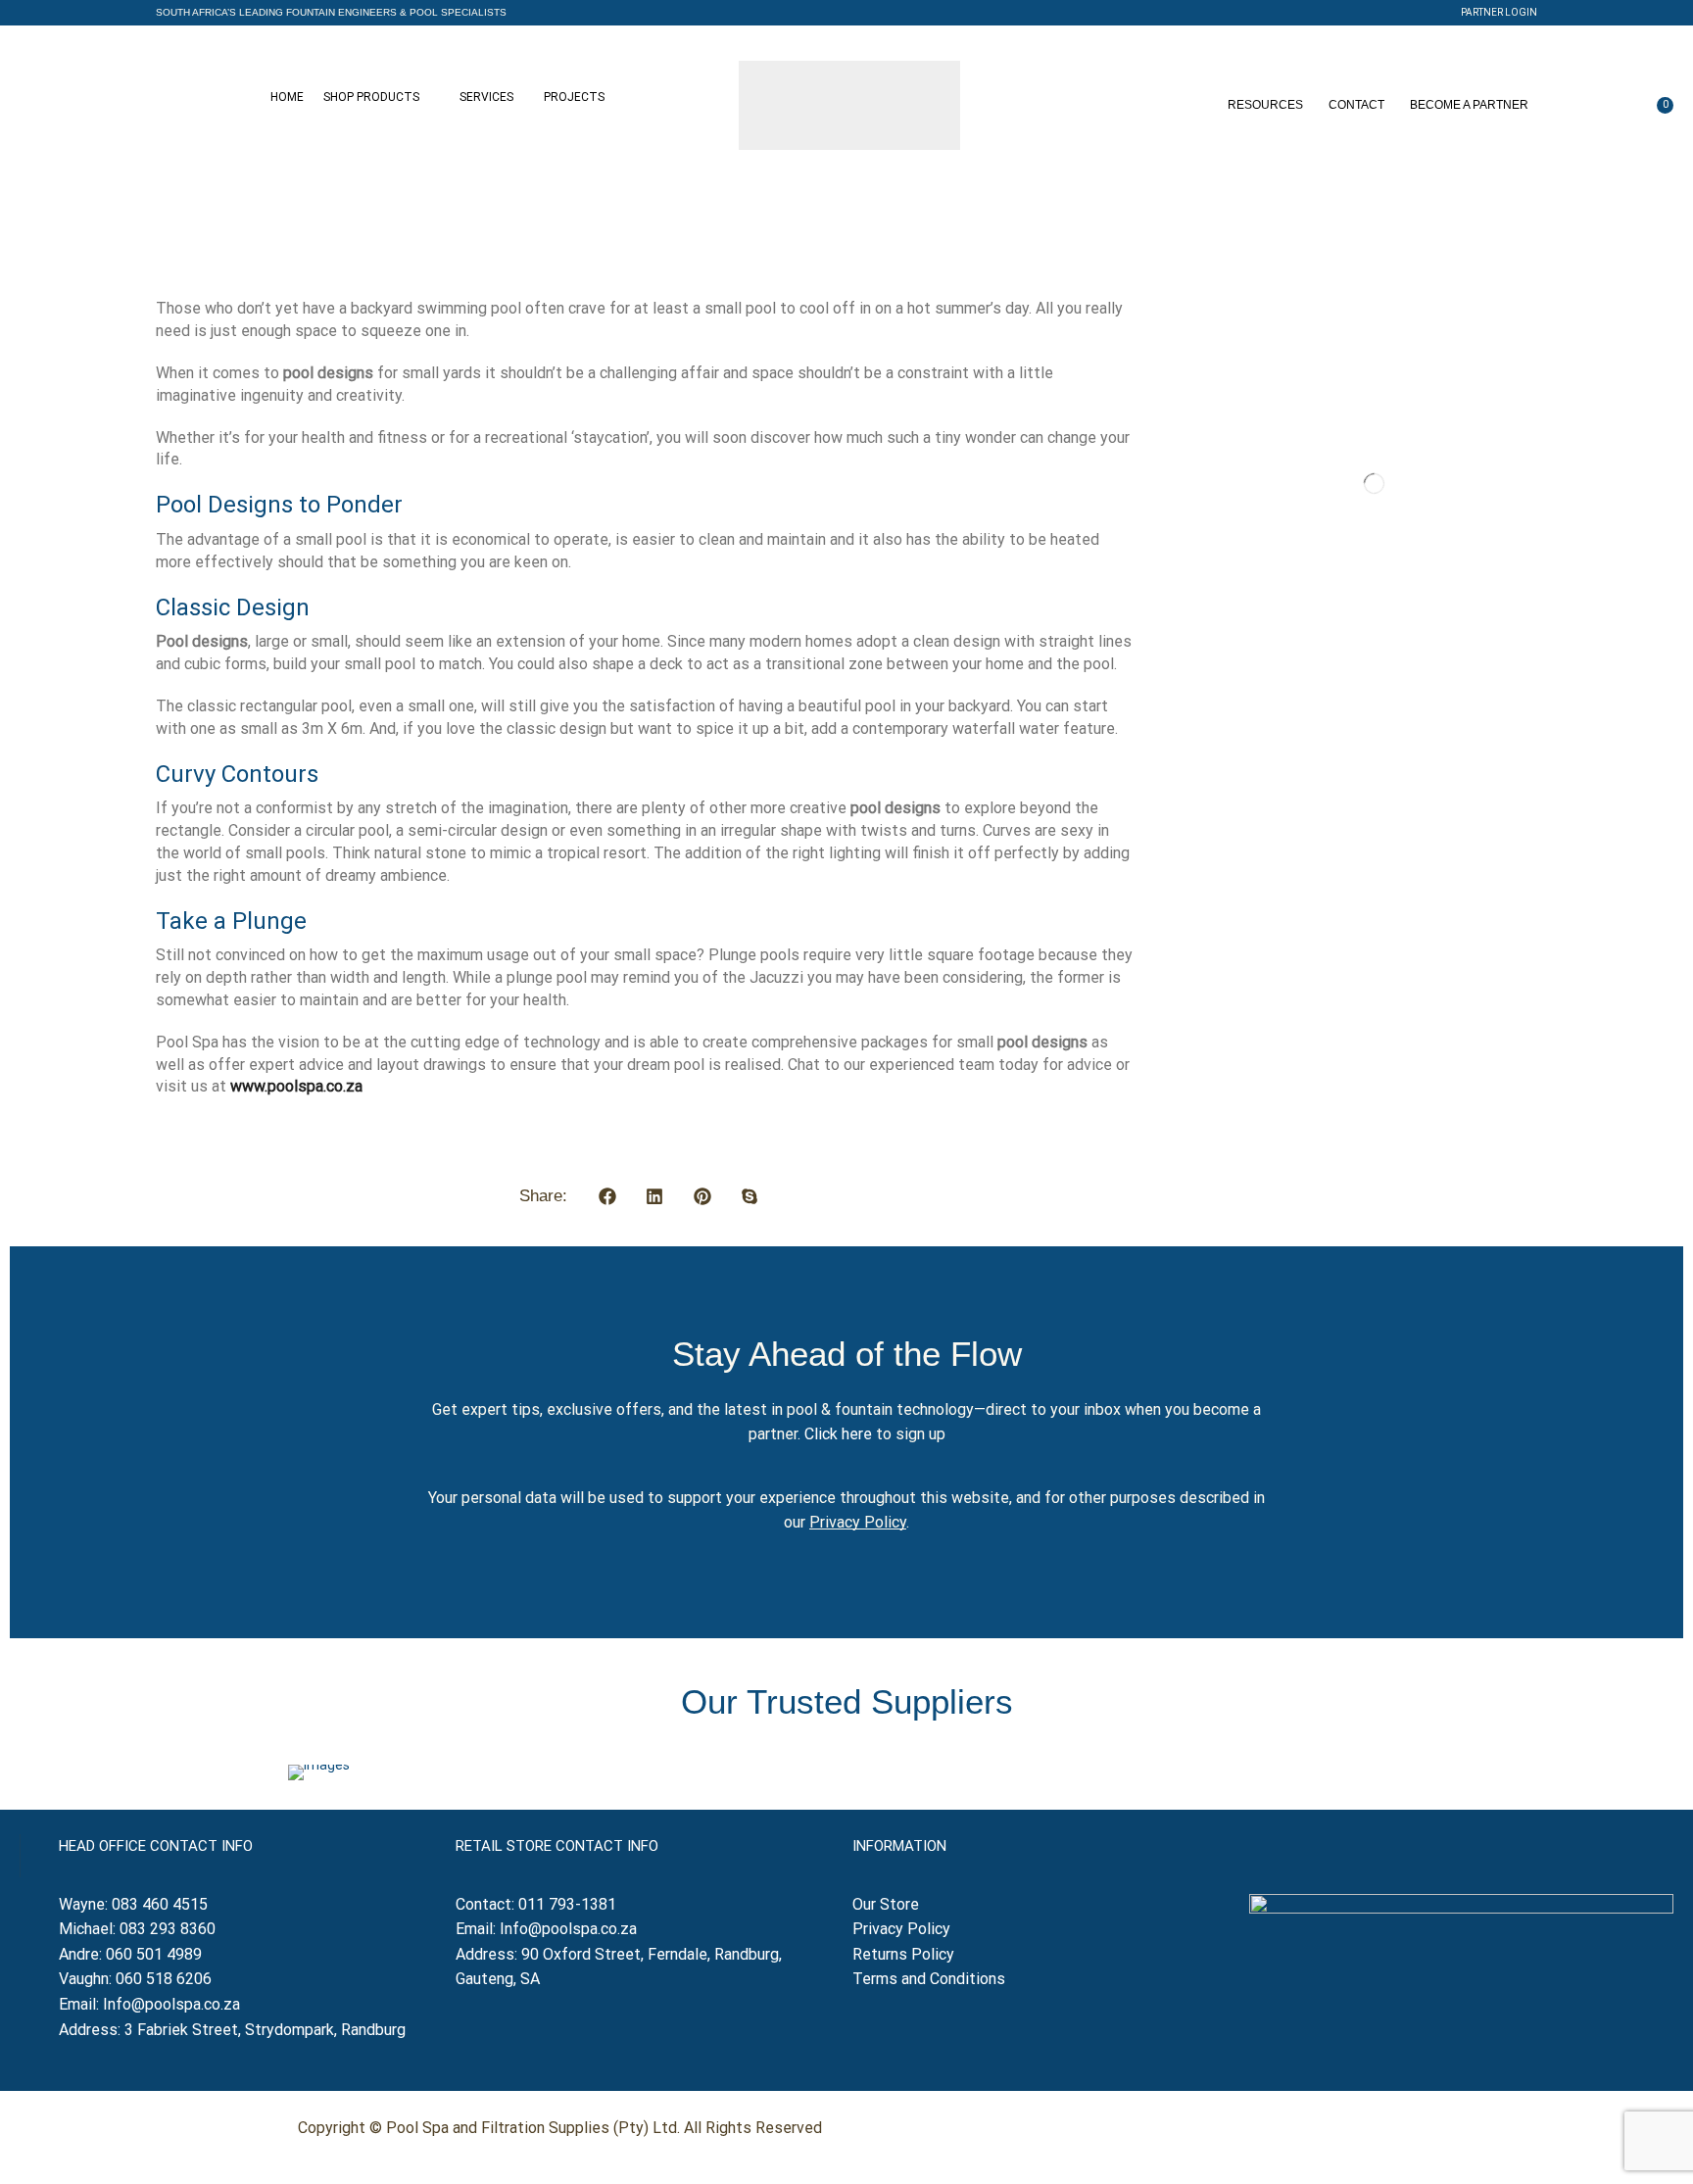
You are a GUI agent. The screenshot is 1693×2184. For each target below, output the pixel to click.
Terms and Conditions (929, 1979)
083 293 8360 (168, 1929)
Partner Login (1499, 12)
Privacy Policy (858, 1522)
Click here (838, 1434)
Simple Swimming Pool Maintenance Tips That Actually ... (1416, 641)
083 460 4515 (160, 1904)
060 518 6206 (164, 1979)
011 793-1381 (567, 1904)
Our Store (886, 1904)
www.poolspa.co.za (296, 1086)
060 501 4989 (154, 1954)
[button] (331, 13)
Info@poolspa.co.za (171, 2004)
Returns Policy (905, 1954)
